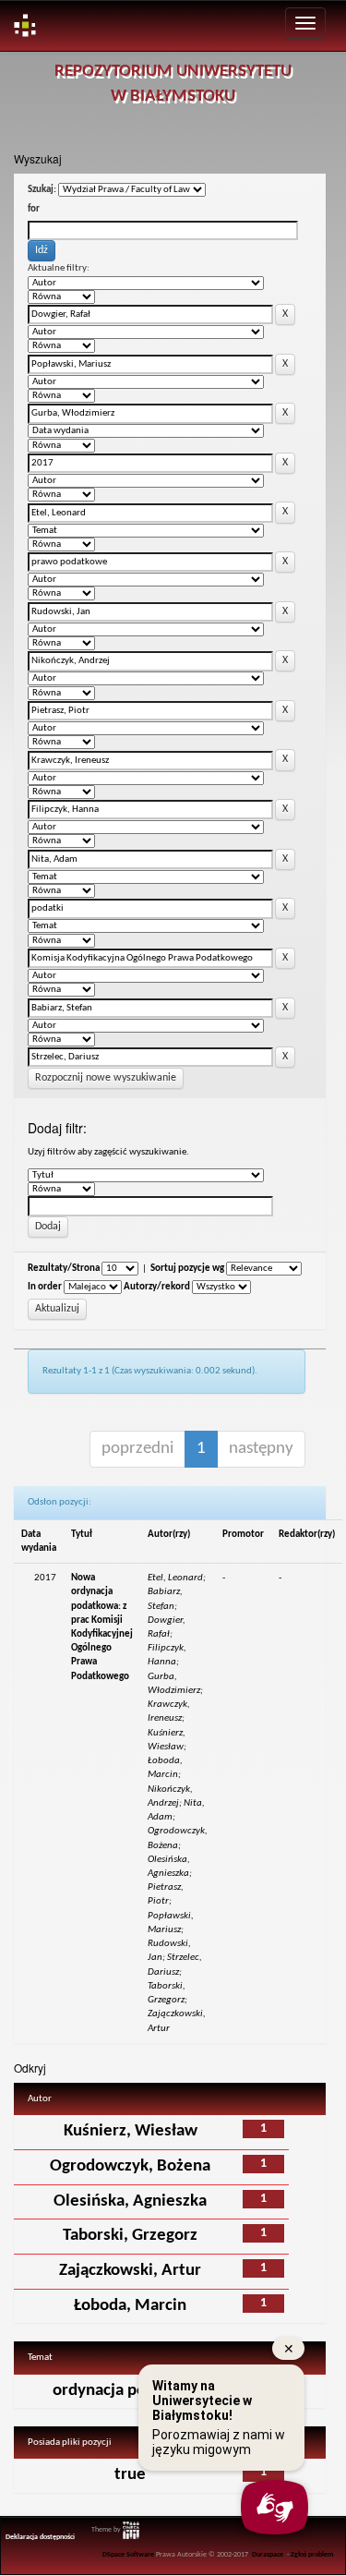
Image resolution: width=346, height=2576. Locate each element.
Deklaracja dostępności (40, 2537)
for (34, 209)
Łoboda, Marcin (130, 2306)
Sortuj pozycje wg (187, 1269)
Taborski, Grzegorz (130, 2236)
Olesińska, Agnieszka (130, 2201)
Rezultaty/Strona (64, 1269)
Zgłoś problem (312, 2555)
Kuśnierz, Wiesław (131, 2131)
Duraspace (268, 2555)
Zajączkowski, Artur (130, 2271)
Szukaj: (42, 190)
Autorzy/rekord (157, 1287)
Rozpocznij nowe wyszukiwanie (106, 1078)
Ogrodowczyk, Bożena (130, 2166)
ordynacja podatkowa (130, 2391)
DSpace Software (128, 2555)
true (130, 2475)
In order (45, 1287)
